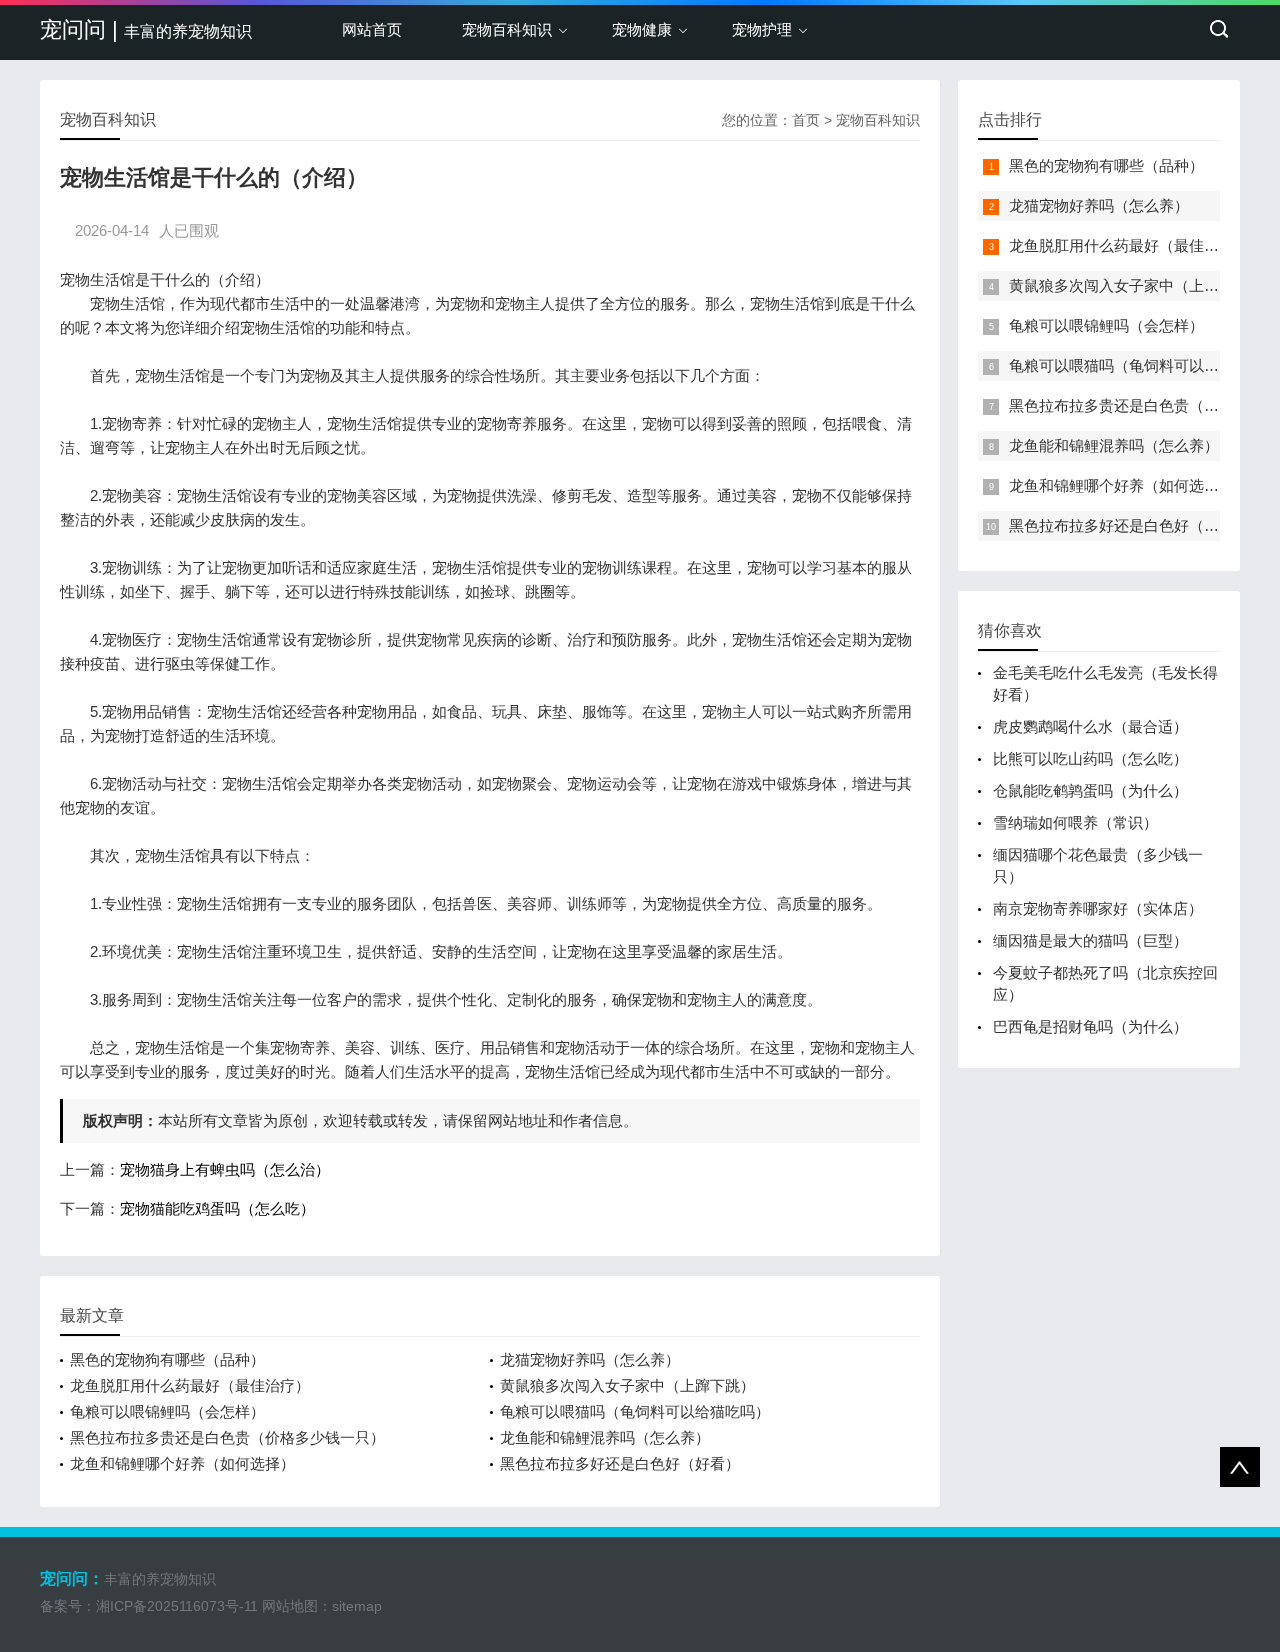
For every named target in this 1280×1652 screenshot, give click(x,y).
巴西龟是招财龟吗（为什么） (1090, 1026)
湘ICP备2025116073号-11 (177, 1606)
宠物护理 (762, 29)
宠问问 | (146, 29)
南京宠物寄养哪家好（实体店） (1098, 908)
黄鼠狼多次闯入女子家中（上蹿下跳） (627, 1385)
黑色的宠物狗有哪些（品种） (167, 1359)
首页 (806, 120)
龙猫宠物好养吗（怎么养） (590, 1359)
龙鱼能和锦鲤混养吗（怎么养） (605, 1437)
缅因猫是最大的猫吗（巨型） (1090, 940)
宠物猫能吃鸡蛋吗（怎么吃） (217, 1208)
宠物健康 (642, 29)
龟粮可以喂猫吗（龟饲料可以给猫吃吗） (635, 1411)
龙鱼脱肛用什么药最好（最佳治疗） (190, 1385)
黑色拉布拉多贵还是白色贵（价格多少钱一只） (227, 1437)
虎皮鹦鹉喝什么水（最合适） (1090, 726)
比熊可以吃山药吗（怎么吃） (1090, 758)
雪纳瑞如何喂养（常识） (1075, 822)
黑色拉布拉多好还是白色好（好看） (620, 1463)
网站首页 (372, 29)
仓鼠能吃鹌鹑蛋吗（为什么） (1090, 790)
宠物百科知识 (507, 29)
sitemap (357, 1606)
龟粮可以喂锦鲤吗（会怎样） (167, 1411)
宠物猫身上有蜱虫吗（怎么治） (225, 1169)
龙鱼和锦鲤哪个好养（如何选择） (182, 1463)
